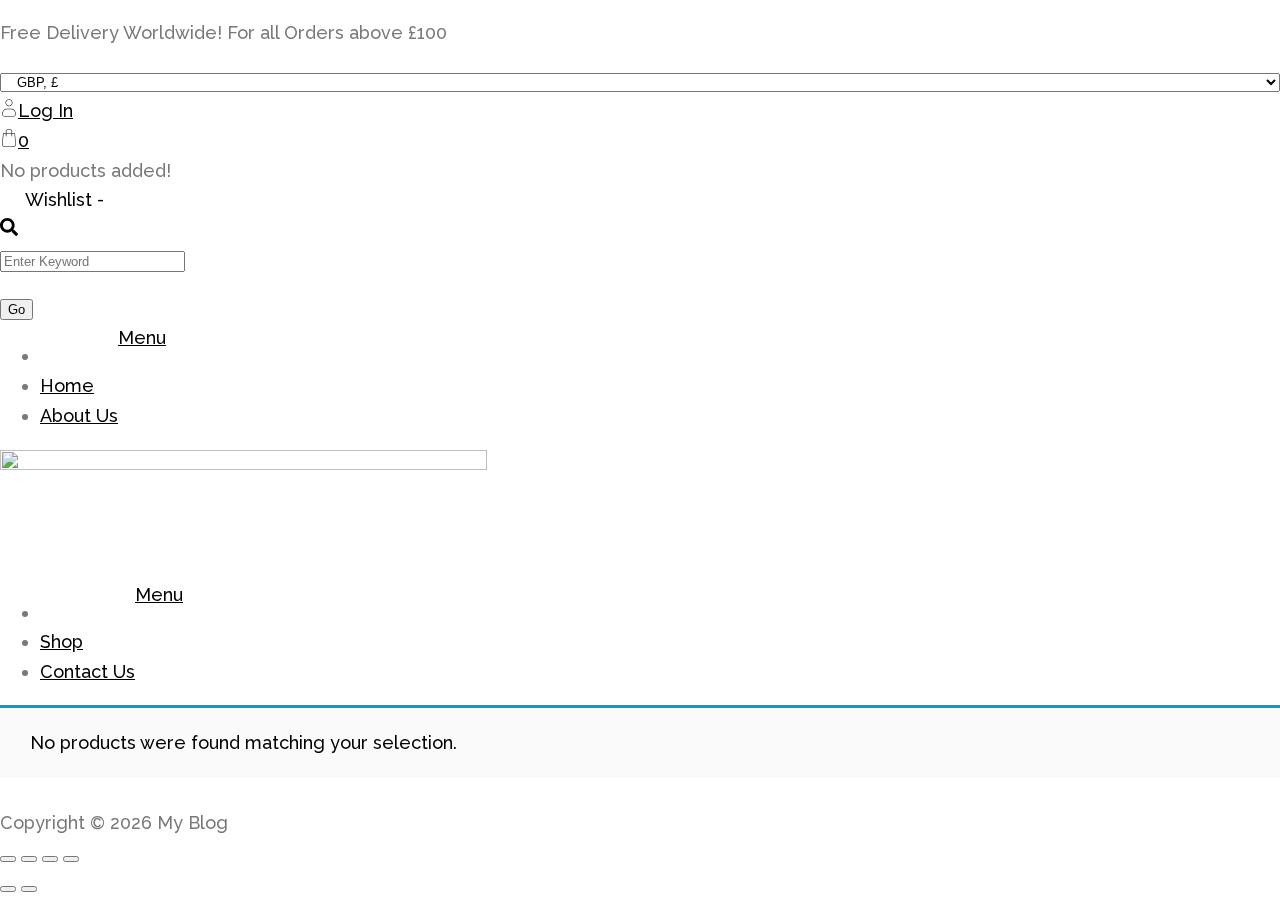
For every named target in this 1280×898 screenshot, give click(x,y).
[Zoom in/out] (8, 859)
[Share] (50, 859)
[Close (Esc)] (71, 859)
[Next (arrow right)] (29, 889)
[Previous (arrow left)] (8, 889)
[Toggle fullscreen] (29, 859)
